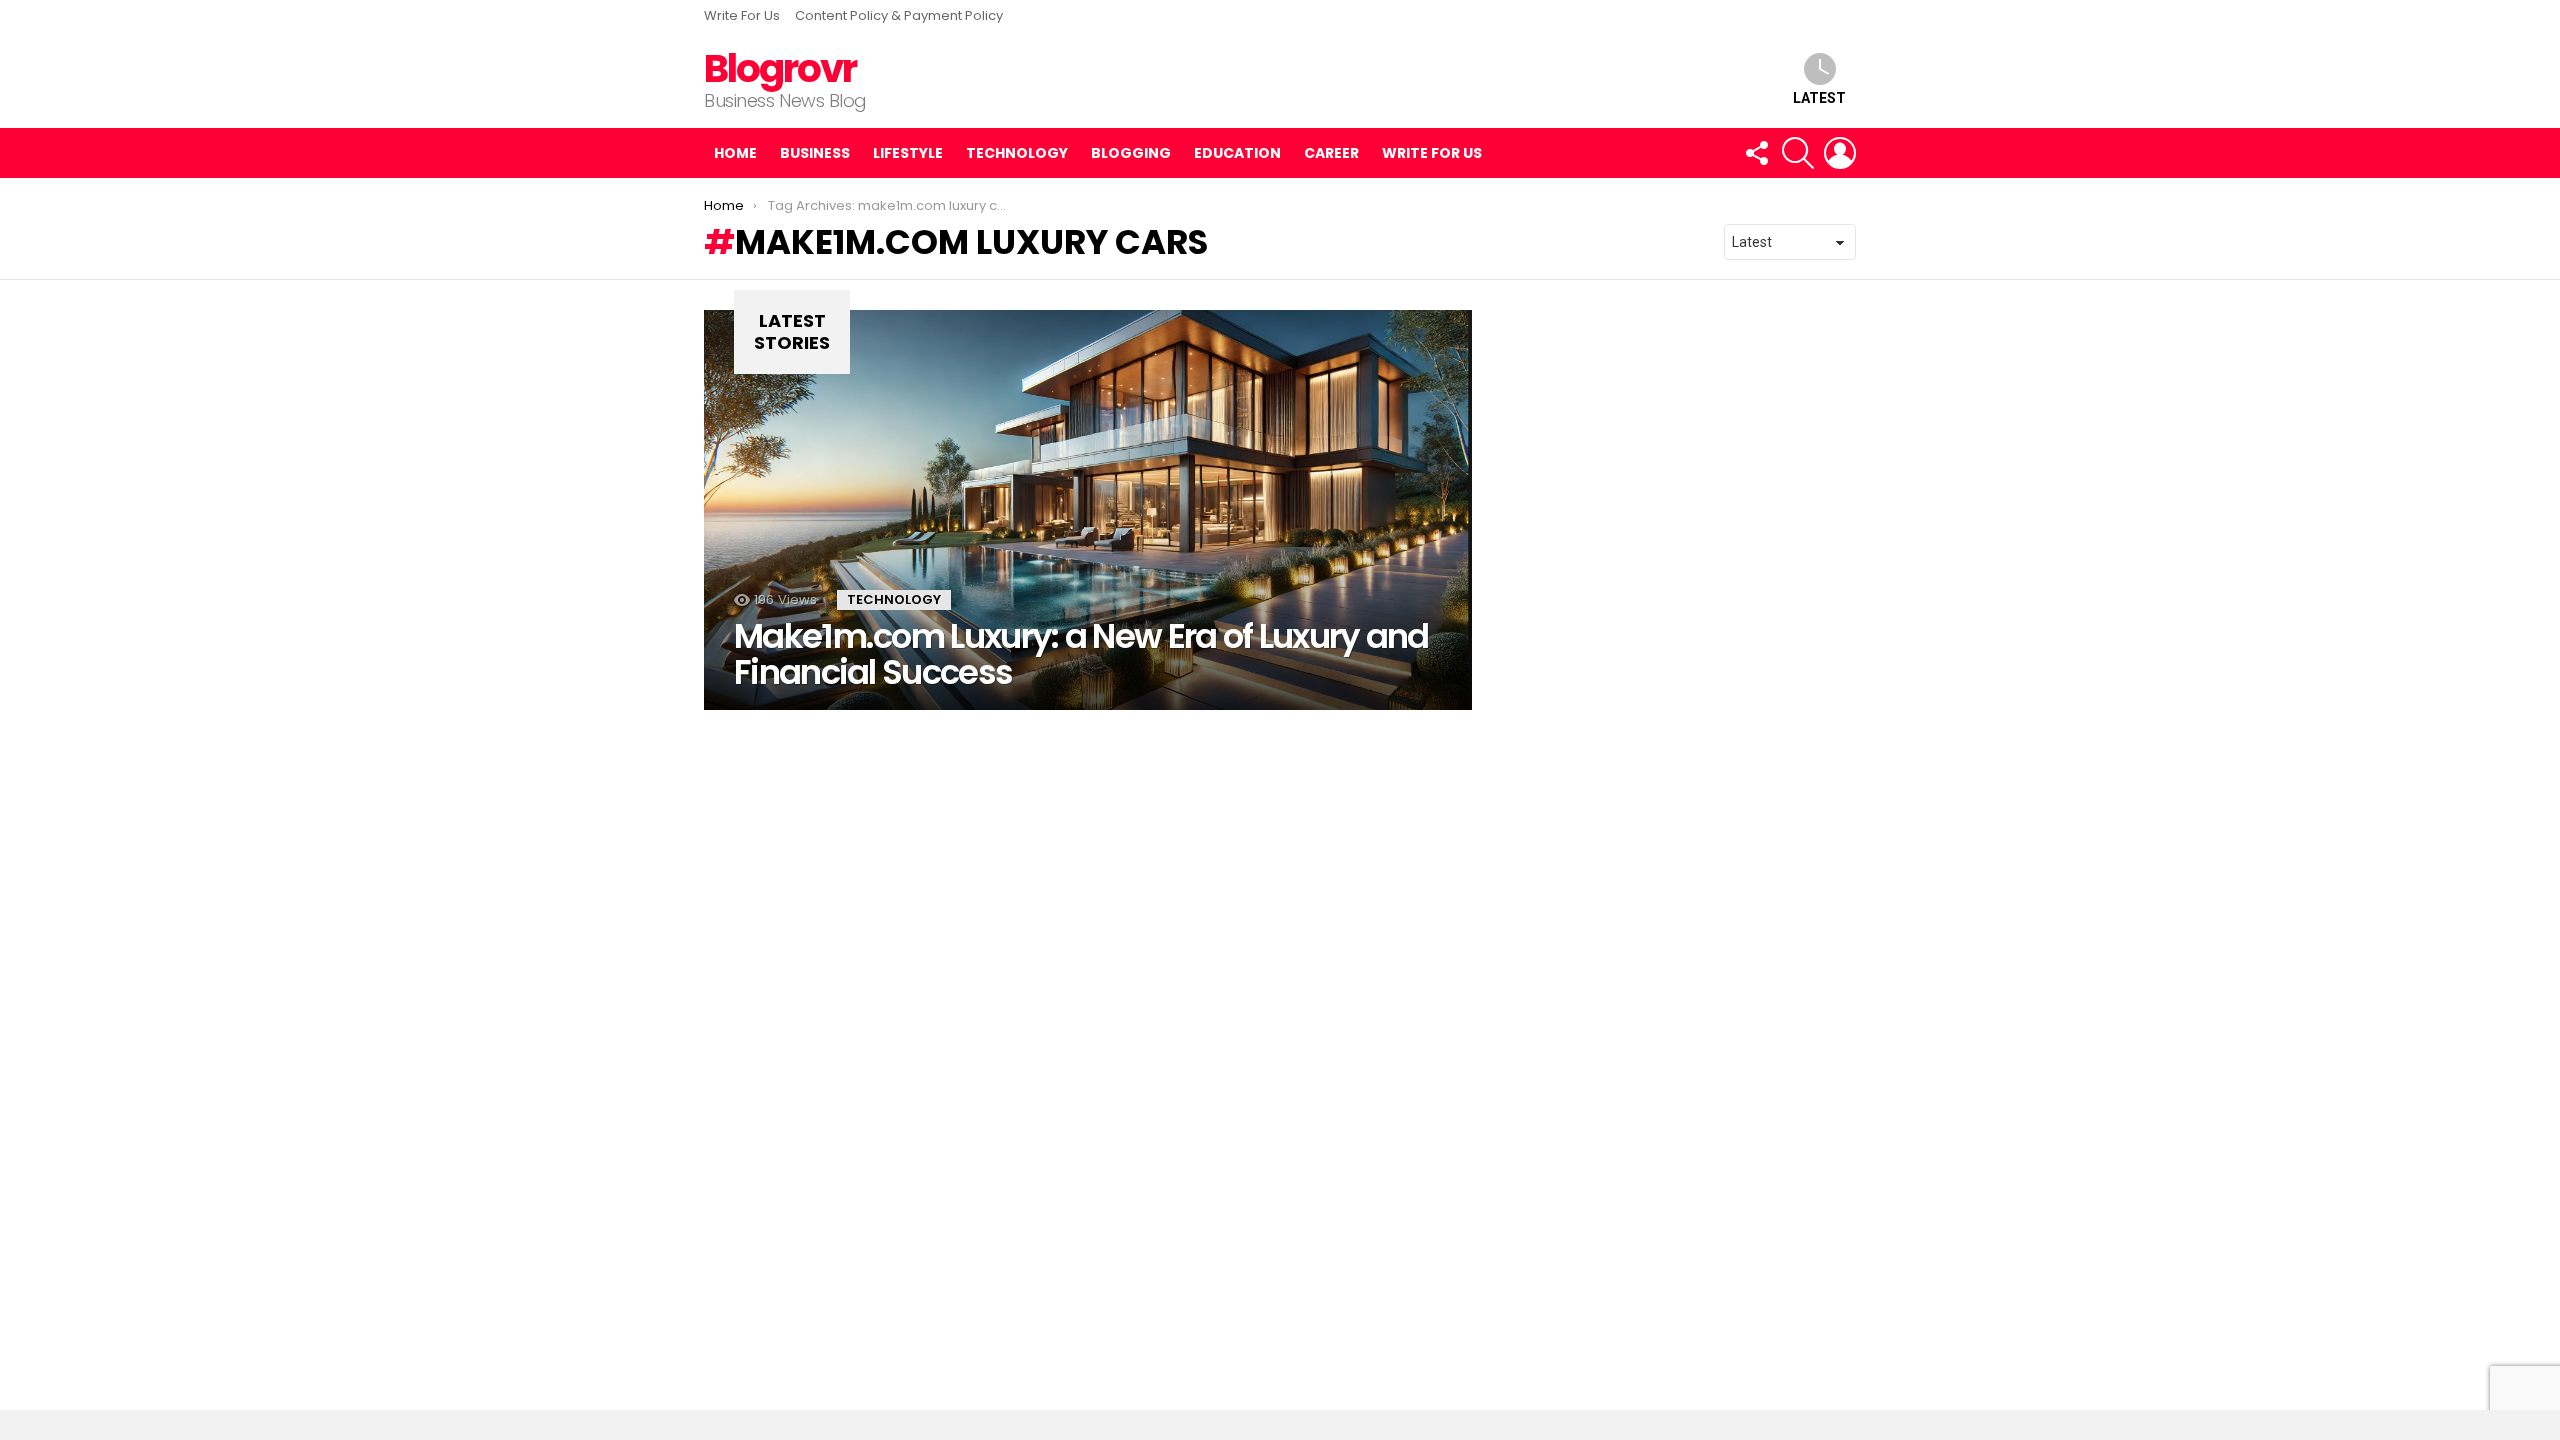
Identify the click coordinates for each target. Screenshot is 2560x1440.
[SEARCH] (1798, 153)
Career (1331, 153)
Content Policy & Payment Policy (899, 15)
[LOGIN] (1840, 153)
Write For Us (742, 15)
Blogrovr (780, 68)
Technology (1017, 153)
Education (1237, 153)
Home (735, 153)
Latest (1819, 98)
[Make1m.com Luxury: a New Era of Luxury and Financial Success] (1088, 510)
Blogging (1131, 153)
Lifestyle (908, 153)
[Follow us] (1756, 153)
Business (815, 153)
